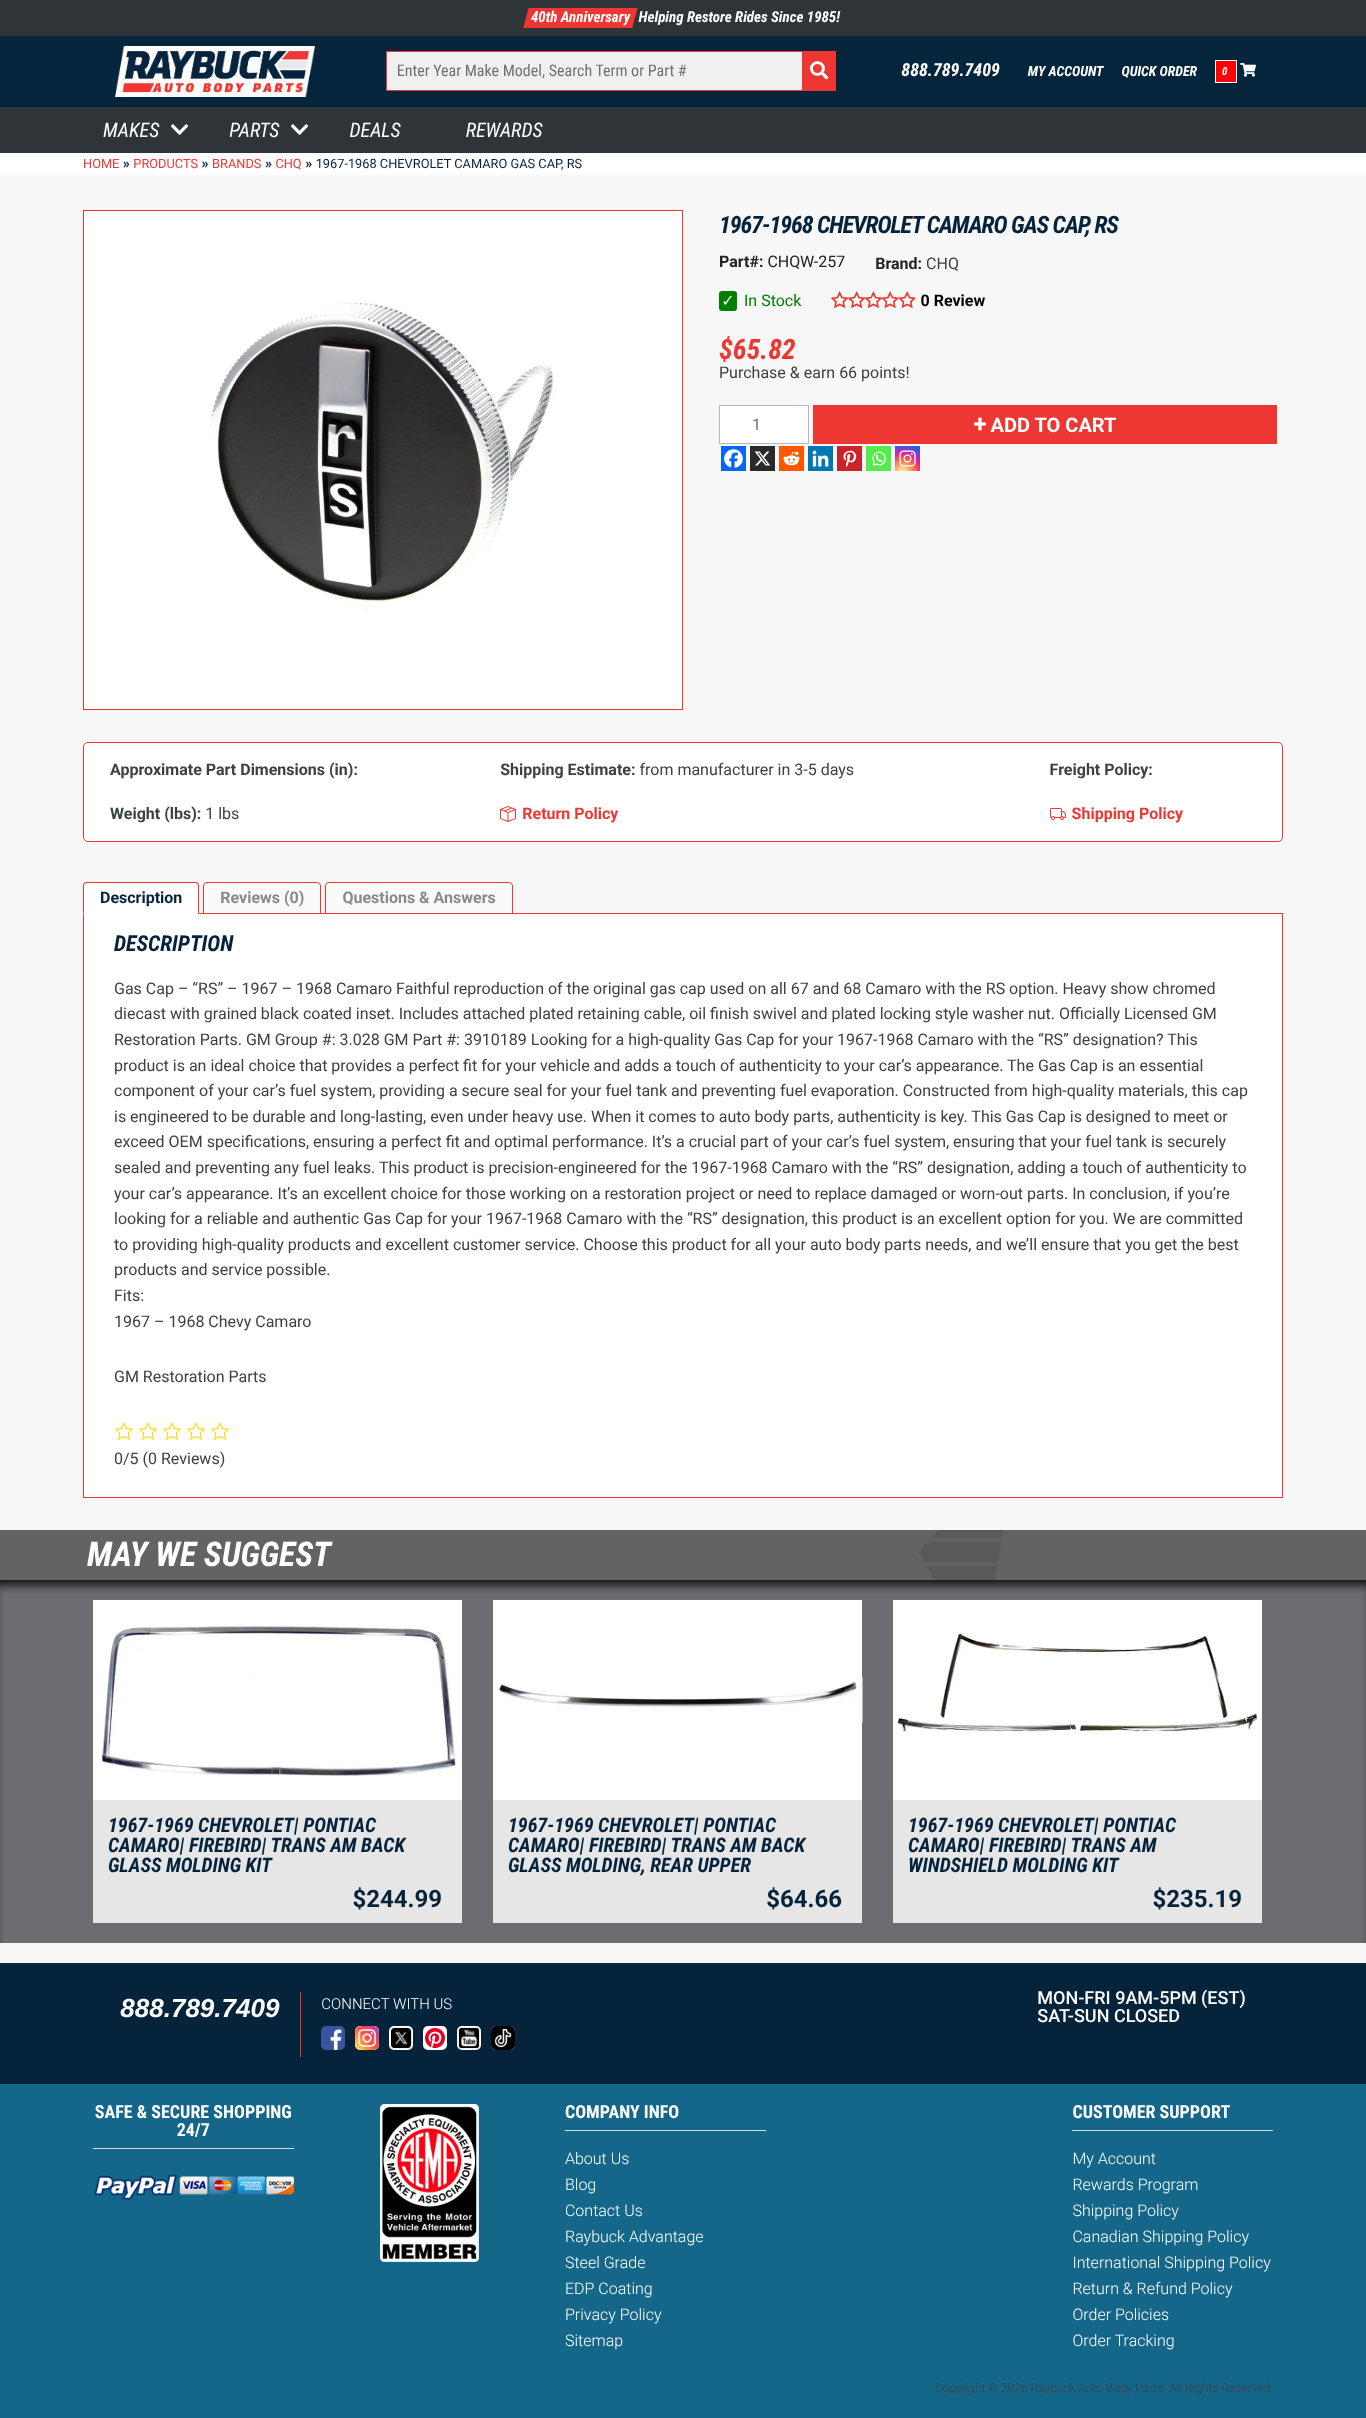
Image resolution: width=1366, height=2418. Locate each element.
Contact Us (604, 2210)
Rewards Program (1135, 2184)
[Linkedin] (820, 458)
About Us (597, 2158)
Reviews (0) (262, 897)
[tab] (141, 898)
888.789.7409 (950, 71)
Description (141, 897)
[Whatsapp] (878, 458)
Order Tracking (1123, 2340)
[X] (762, 458)
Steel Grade (605, 2262)
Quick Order (1159, 72)
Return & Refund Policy (1152, 2288)
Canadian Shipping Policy (1160, 2236)
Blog (580, 2184)
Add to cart (1054, 425)
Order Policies (1120, 2314)
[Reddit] (791, 458)
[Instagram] (907, 458)
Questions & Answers (418, 897)
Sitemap (594, 2340)
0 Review (953, 300)
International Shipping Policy (1171, 2262)
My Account (1066, 72)
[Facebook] (733, 458)
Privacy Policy (613, 2314)
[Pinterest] (849, 458)
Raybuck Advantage (634, 2236)
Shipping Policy (1125, 2210)
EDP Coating (609, 2288)
